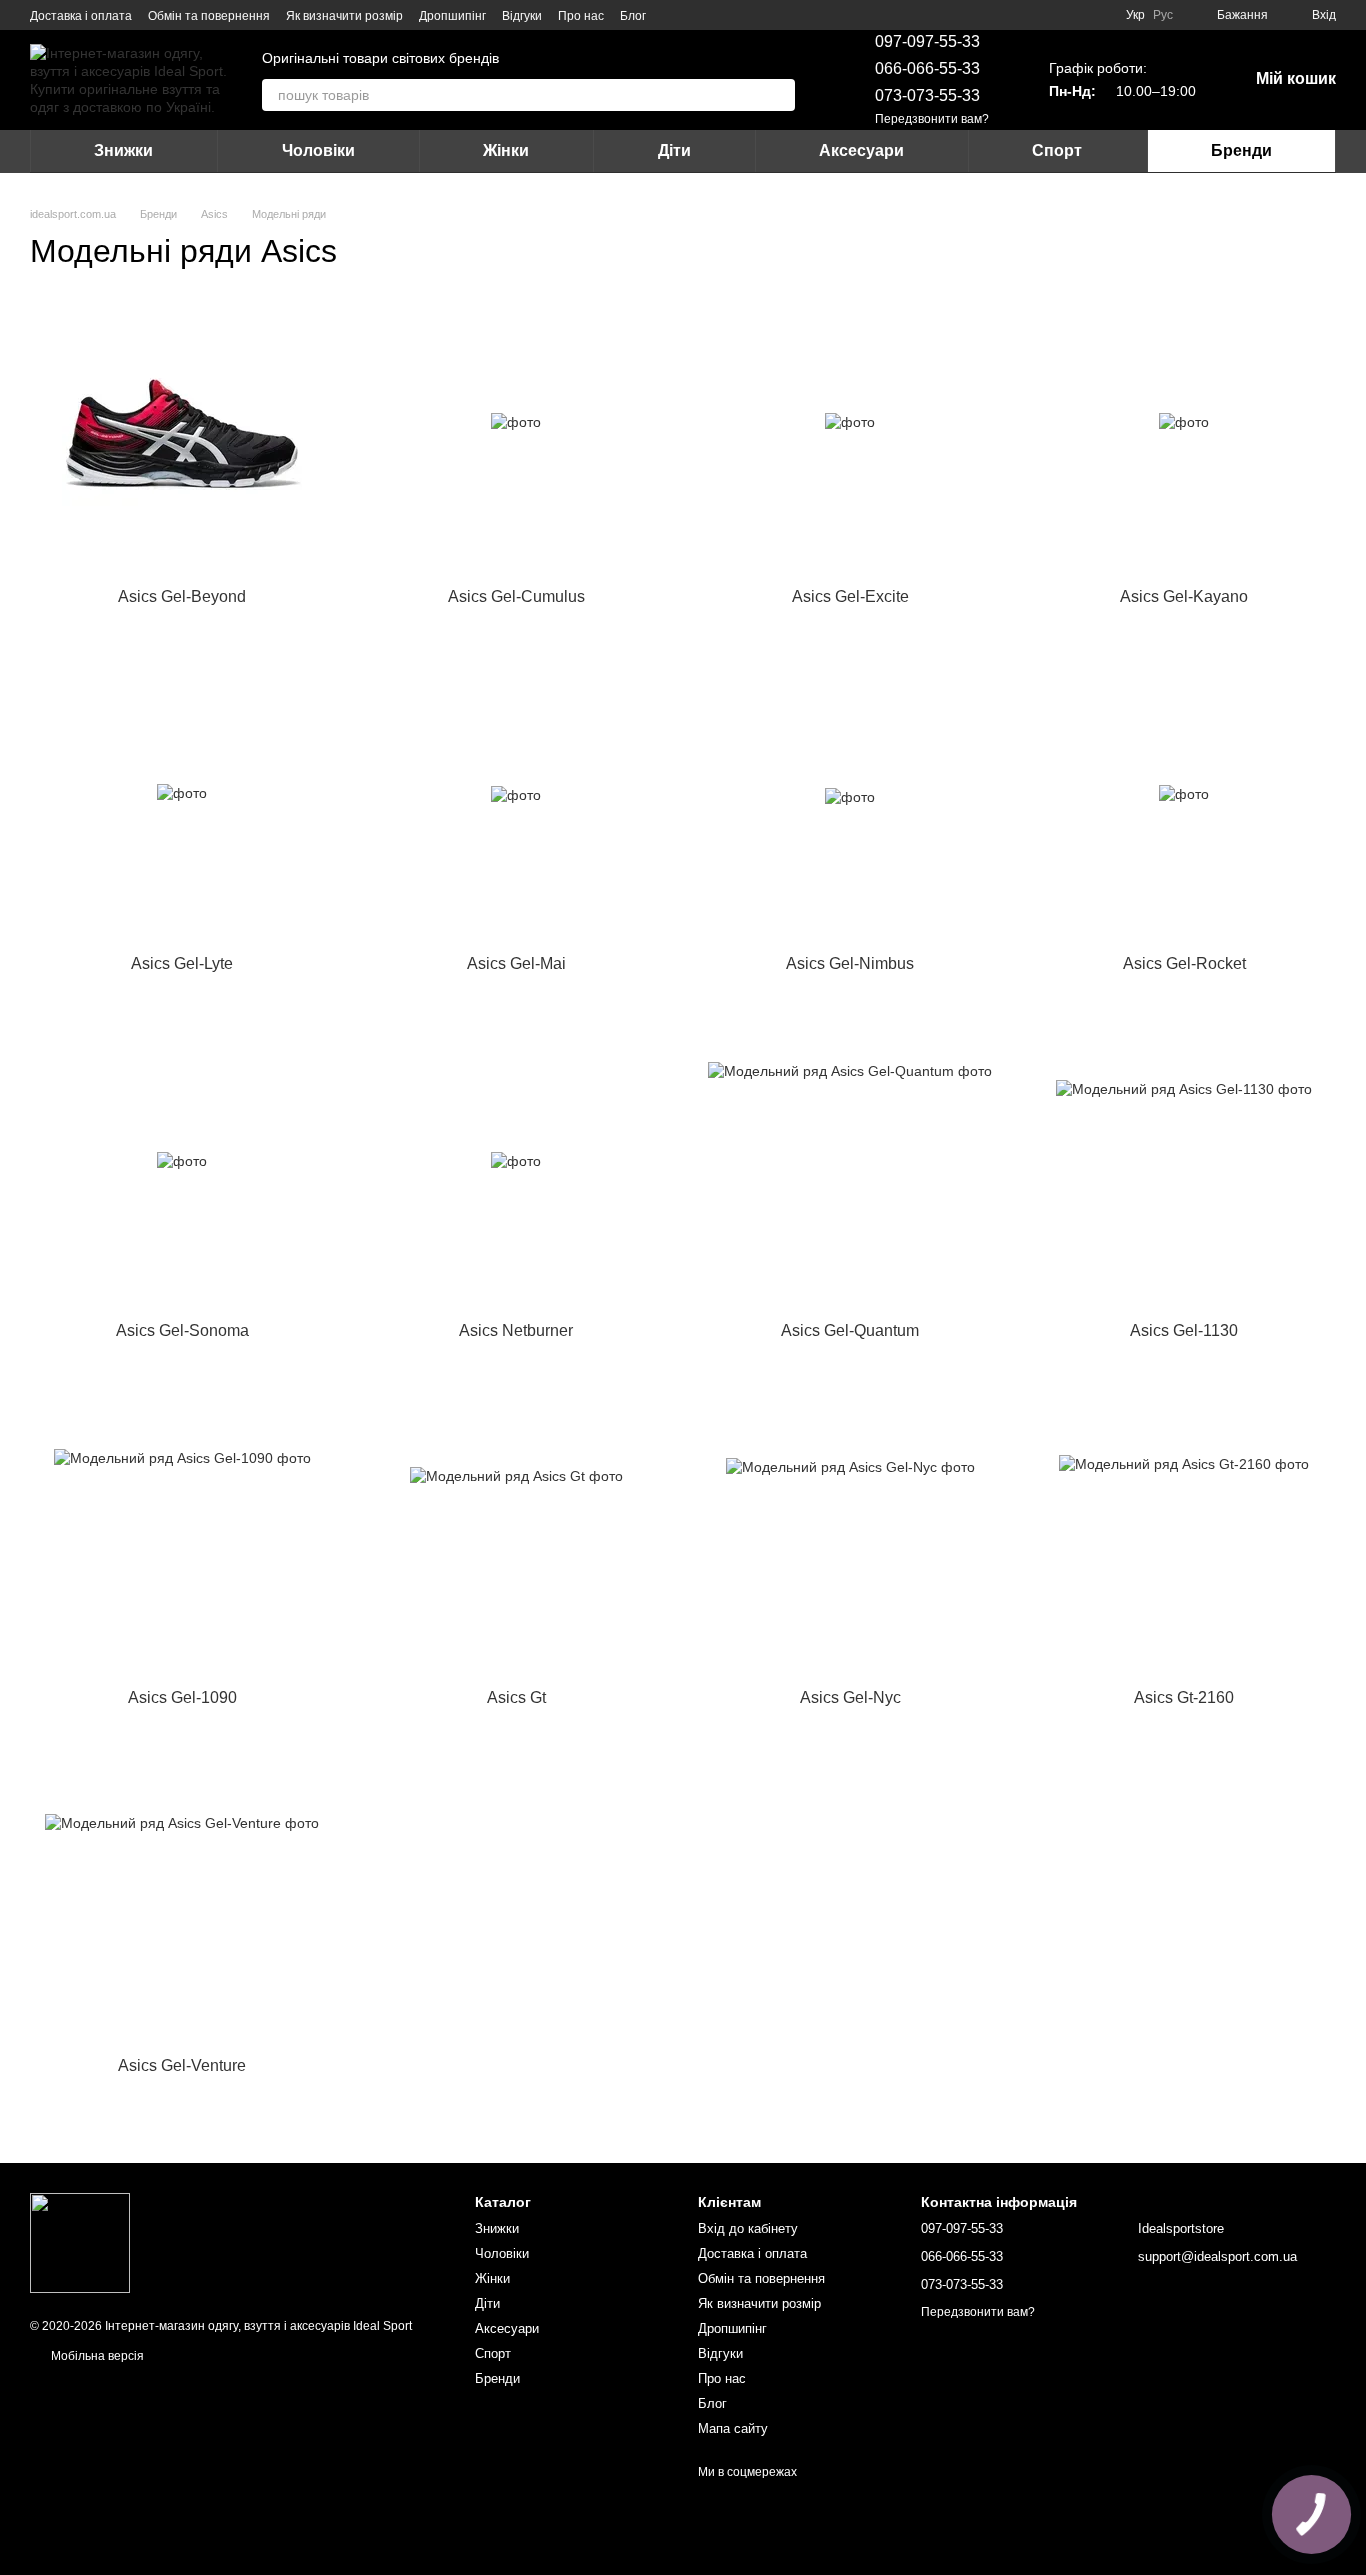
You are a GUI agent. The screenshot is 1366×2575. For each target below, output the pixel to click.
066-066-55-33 (927, 68)
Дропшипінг (452, 16)
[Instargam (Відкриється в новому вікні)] (674, 15)
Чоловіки (318, 150)
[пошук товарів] (779, 95)
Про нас (581, 16)
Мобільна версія (96, 2356)
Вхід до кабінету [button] (748, 2228)
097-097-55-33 (927, 41)
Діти (674, 150)
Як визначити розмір (344, 16)
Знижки (123, 150)
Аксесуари (861, 150)
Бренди (1241, 150)
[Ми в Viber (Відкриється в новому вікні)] (722, 15)
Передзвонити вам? (932, 119)
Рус (1163, 15)
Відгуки (522, 16)
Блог (633, 16)
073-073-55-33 (927, 95)
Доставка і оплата (81, 16)
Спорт (1057, 150)
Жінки (506, 150)
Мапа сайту (733, 2428)
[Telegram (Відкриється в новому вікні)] (698, 15)
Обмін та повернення (209, 16)
